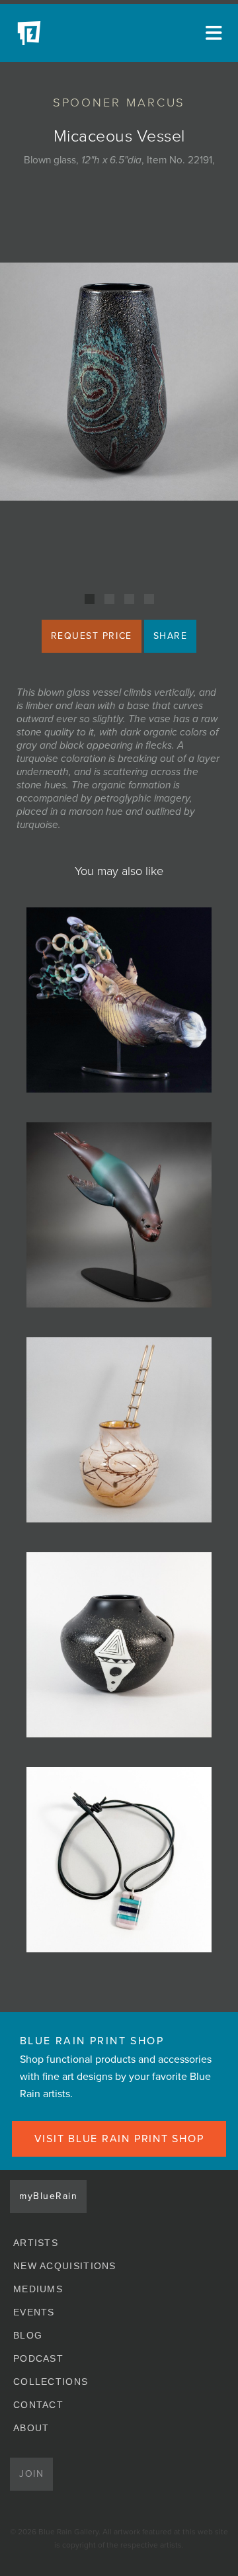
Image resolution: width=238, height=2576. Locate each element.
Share (171, 636)
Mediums (38, 2289)
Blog (28, 2335)
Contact (38, 2405)
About (31, 2428)
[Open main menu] (212, 33)
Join (31, 2474)
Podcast (38, 2358)
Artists (36, 2243)
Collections (51, 2382)
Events (34, 2312)
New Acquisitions (65, 2266)
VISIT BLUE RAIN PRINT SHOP (119, 2139)
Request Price (92, 636)
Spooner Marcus (119, 103)
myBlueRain (48, 2196)
